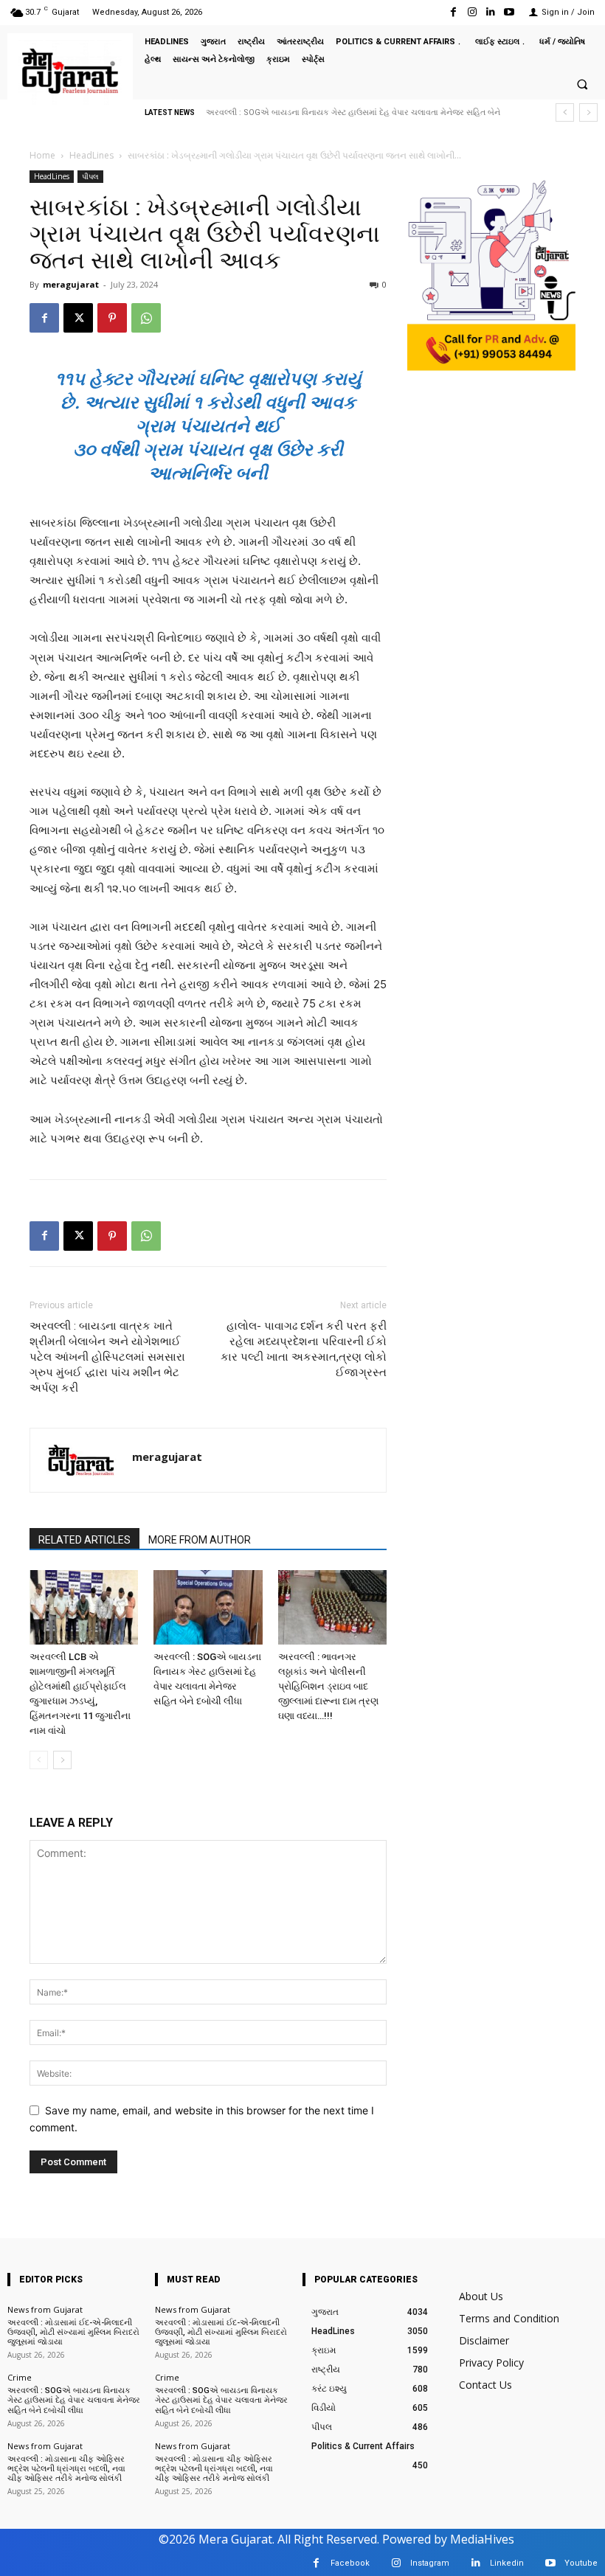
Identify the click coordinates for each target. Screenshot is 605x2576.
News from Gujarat (45, 2309)
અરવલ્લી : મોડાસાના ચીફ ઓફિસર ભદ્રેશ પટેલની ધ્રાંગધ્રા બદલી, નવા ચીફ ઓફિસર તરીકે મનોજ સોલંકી (66, 2469)
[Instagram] (472, 12)
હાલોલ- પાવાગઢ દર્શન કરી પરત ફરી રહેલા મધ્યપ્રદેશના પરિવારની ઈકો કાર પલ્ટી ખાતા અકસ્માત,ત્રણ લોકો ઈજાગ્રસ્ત (304, 1349)
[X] (78, 318)
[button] (582, 84)
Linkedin (507, 2563)
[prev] (565, 112)
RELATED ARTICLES (84, 1540)
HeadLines (91, 155)
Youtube (581, 2563)
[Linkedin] (491, 12)
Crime (20, 2377)
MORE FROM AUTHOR (200, 1540)
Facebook (350, 2563)
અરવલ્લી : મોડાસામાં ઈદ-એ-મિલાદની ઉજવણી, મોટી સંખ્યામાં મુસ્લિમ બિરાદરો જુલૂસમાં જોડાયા (73, 2332)
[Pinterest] (112, 318)
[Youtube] (509, 12)
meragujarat (71, 284)
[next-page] (62, 1760)
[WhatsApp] (146, 318)
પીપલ (90, 176)
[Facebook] (453, 12)
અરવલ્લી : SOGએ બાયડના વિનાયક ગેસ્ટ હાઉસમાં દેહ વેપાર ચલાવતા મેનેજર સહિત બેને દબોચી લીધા (74, 2400)
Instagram (430, 2563)
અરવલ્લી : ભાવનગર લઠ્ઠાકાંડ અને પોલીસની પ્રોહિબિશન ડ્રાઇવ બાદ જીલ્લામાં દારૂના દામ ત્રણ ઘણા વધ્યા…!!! (328, 1686)
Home (42, 155)
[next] (588, 112)
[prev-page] (39, 1760)
